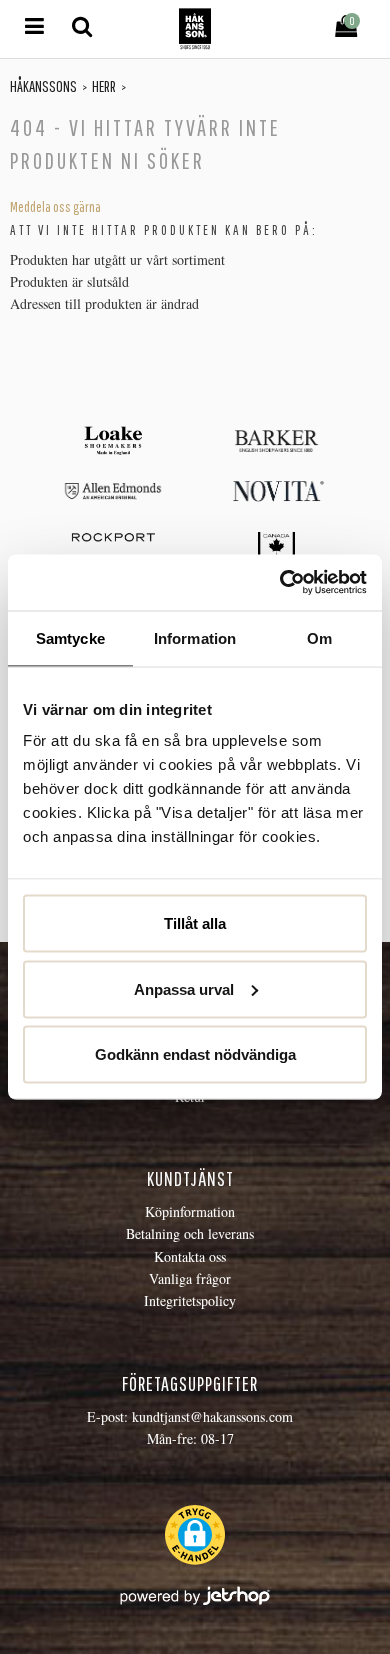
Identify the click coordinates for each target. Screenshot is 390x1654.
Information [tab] (195, 637)
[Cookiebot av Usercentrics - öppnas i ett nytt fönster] (280, 583)
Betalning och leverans (190, 1233)
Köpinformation (190, 1211)
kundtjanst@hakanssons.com (212, 1416)
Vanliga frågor (190, 1278)
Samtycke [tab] (70, 637)
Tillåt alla (195, 923)
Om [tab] (319, 637)
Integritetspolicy (190, 1300)
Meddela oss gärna (55, 207)
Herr (104, 86)
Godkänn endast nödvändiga (195, 1054)
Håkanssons (43, 86)
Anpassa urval (184, 988)
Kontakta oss (190, 1256)
